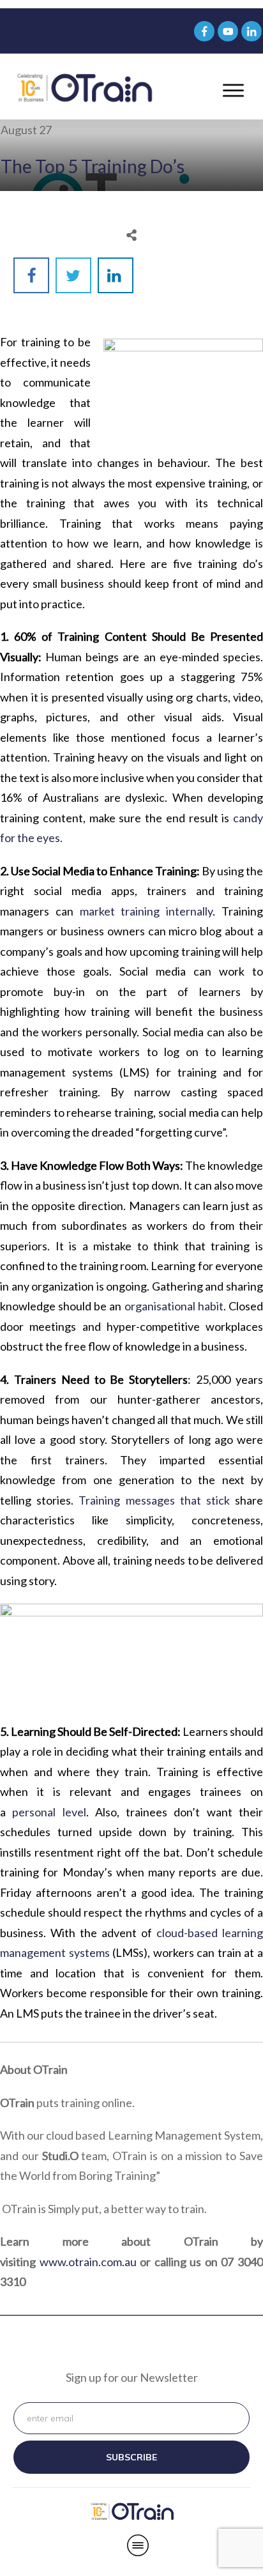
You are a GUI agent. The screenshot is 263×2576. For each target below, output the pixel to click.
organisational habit (174, 1306)
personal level (49, 1812)
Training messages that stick (154, 1500)
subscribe (131, 2457)
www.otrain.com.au (88, 2262)
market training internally (147, 911)
